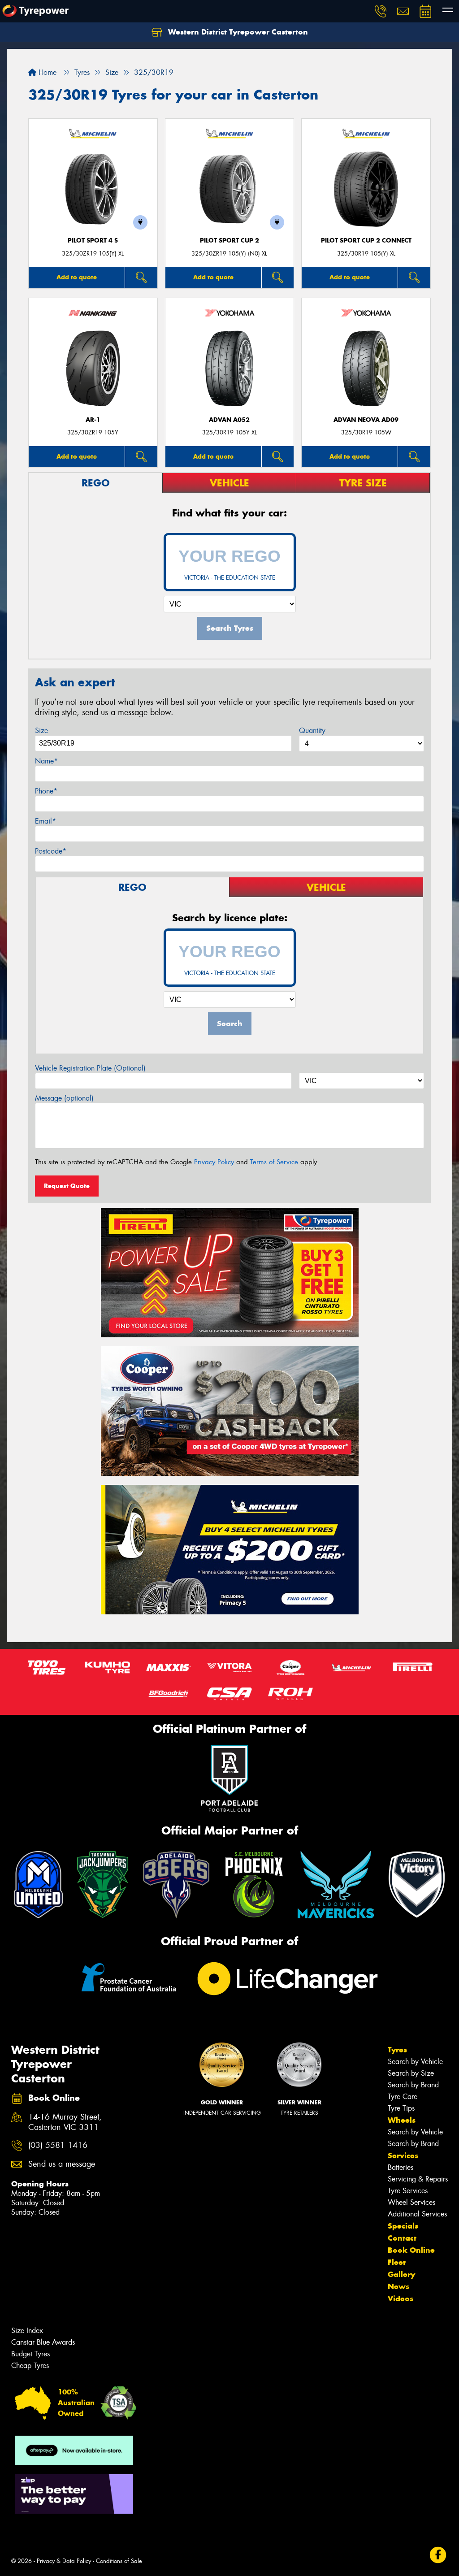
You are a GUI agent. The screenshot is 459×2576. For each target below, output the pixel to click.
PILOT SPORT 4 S (93, 241)
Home (46, 72)
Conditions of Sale (119, 2561)
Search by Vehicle (415, 2062)
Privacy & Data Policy (64, 2561)
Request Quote (67, 1186)
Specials (403, 2226)
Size (41, 731)
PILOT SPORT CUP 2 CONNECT (366, 241)
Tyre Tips (401, 2108)
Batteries (401, 2167)
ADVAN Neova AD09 (366, 420)
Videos (401, 2298)
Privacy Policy (214, 1162)
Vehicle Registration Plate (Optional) (90, 1068)
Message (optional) (64, 1098)
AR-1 (93, 420)
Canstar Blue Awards (43, 2342)
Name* (46, 761)
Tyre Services (408, 2191)
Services (403, 2155)
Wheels (402, 2120)
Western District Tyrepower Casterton (237, 32)
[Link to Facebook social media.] (438, 2555)
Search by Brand (413, 2085)
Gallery (401, 2274)
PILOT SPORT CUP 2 (229, 241)
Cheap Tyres (30, 2366)
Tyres (397, 2050)
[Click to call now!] (381, 11)
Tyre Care (403, 2097)
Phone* (46, 791)
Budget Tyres (30, 2354)
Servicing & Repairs (418, 2179)
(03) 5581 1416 (58, 2145)
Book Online (411, 2250)
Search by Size (411, 2073)
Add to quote (77, 277)
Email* (45, 821)
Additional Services (417, 2214)
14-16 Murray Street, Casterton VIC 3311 (65, 2122)
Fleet (397, 2262)
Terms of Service (274, 1162)
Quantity (312, 731)
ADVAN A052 (229, 420)
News (398, 2286)
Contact (402, 2238)
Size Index (27, 2331)
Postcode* (51, 851)
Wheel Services (411, 2202)
